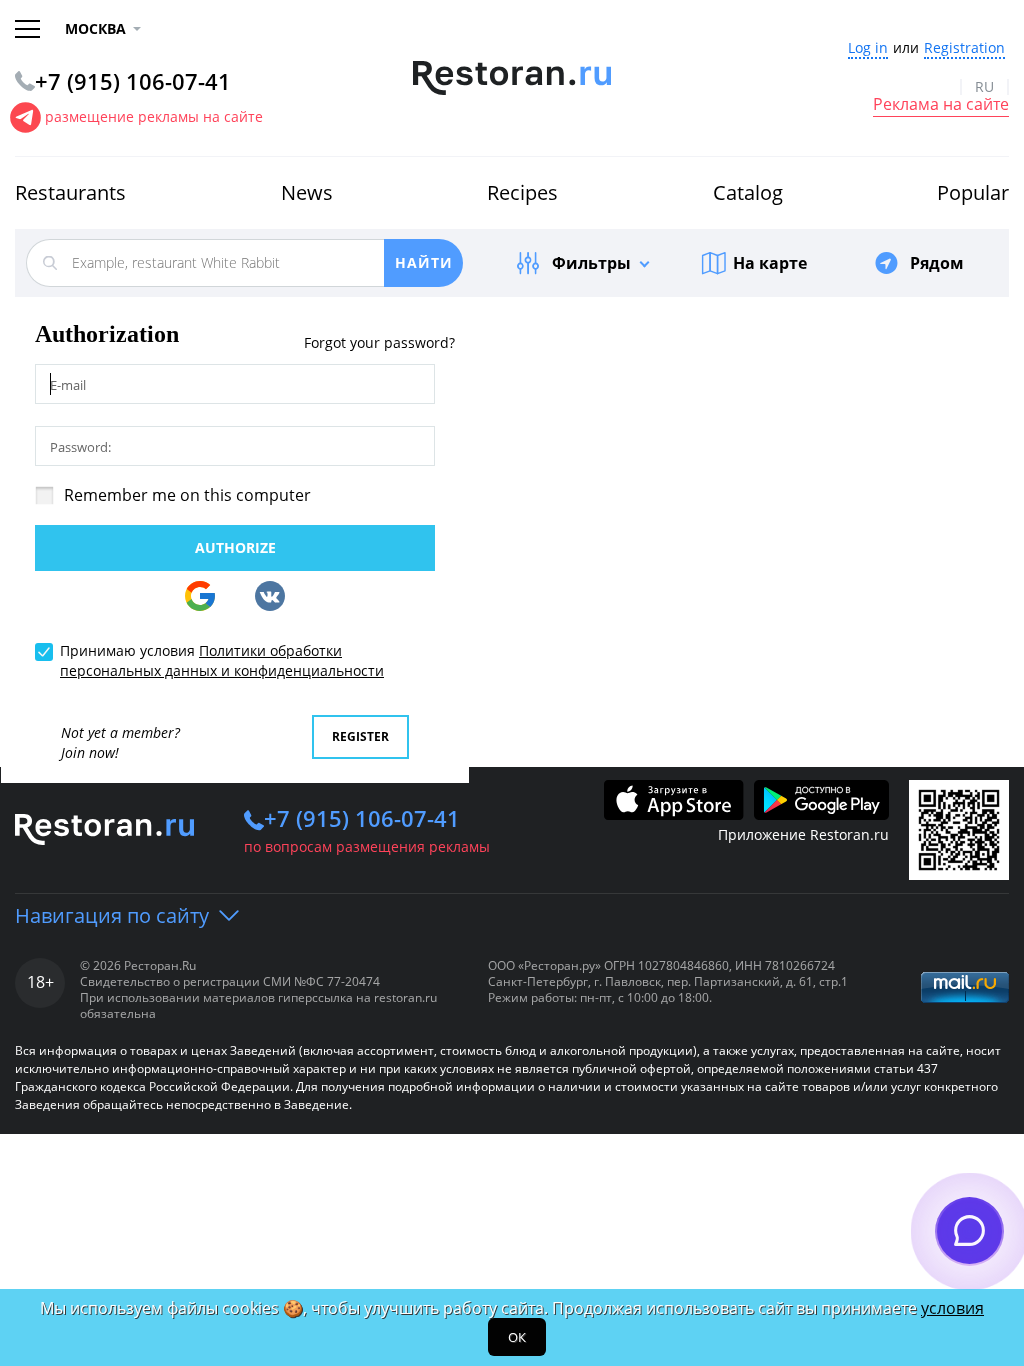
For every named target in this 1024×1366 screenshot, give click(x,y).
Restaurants (70, 192)
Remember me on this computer (187, 495)
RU (984, 87)
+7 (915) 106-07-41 (362, 818)
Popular (973, 192)
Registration (964, 48)
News (307, 192)
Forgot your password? (379, 343)
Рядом (937, 263)
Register (360, 736)
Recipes (522, 192)
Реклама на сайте (941, 105)
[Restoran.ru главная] (512, 78)
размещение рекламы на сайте (154, 116)
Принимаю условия (222, 660)
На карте (770, 263)
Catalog (748, 192)
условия (952, 1308)
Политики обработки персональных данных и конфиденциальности (222, 660)
